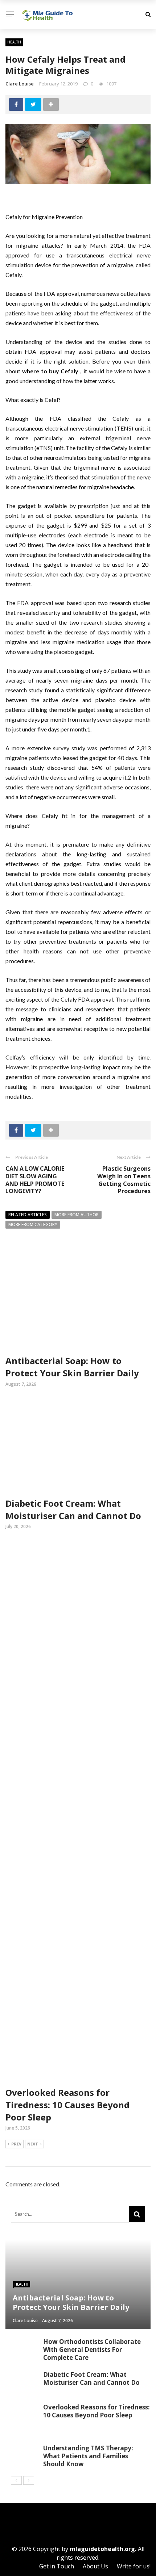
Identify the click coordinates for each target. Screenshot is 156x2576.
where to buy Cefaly (50, 371)
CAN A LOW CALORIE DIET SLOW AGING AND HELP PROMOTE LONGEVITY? (35, 1180)
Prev (16, 2144)
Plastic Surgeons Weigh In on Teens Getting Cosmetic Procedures (124, 1180)
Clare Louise (20, 84)
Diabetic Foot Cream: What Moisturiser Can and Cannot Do (73, 1509)
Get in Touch (57, 2566)
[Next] (29, 2480)
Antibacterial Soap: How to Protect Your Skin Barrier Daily (72, 1367)
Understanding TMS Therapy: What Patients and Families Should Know (88, 2456)
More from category (33, 1224)
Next (33, 2144)
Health (14, 42)
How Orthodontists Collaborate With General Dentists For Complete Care (92, 2350)
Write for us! (134, 2566)
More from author (77, 1215)
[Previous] (16, 2480)
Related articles (28, 1215)
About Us (95, 2566)
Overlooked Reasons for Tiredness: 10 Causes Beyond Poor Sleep (67, 2105)
